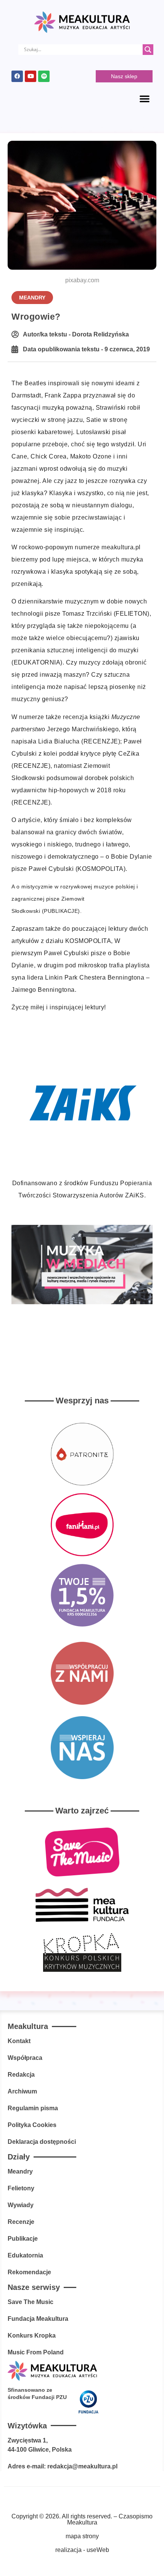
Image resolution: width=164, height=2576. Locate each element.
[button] (145, 98)
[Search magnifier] (148, 50)
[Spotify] (44, 76)
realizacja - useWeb (82, 2550)
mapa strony (82, 2536)
